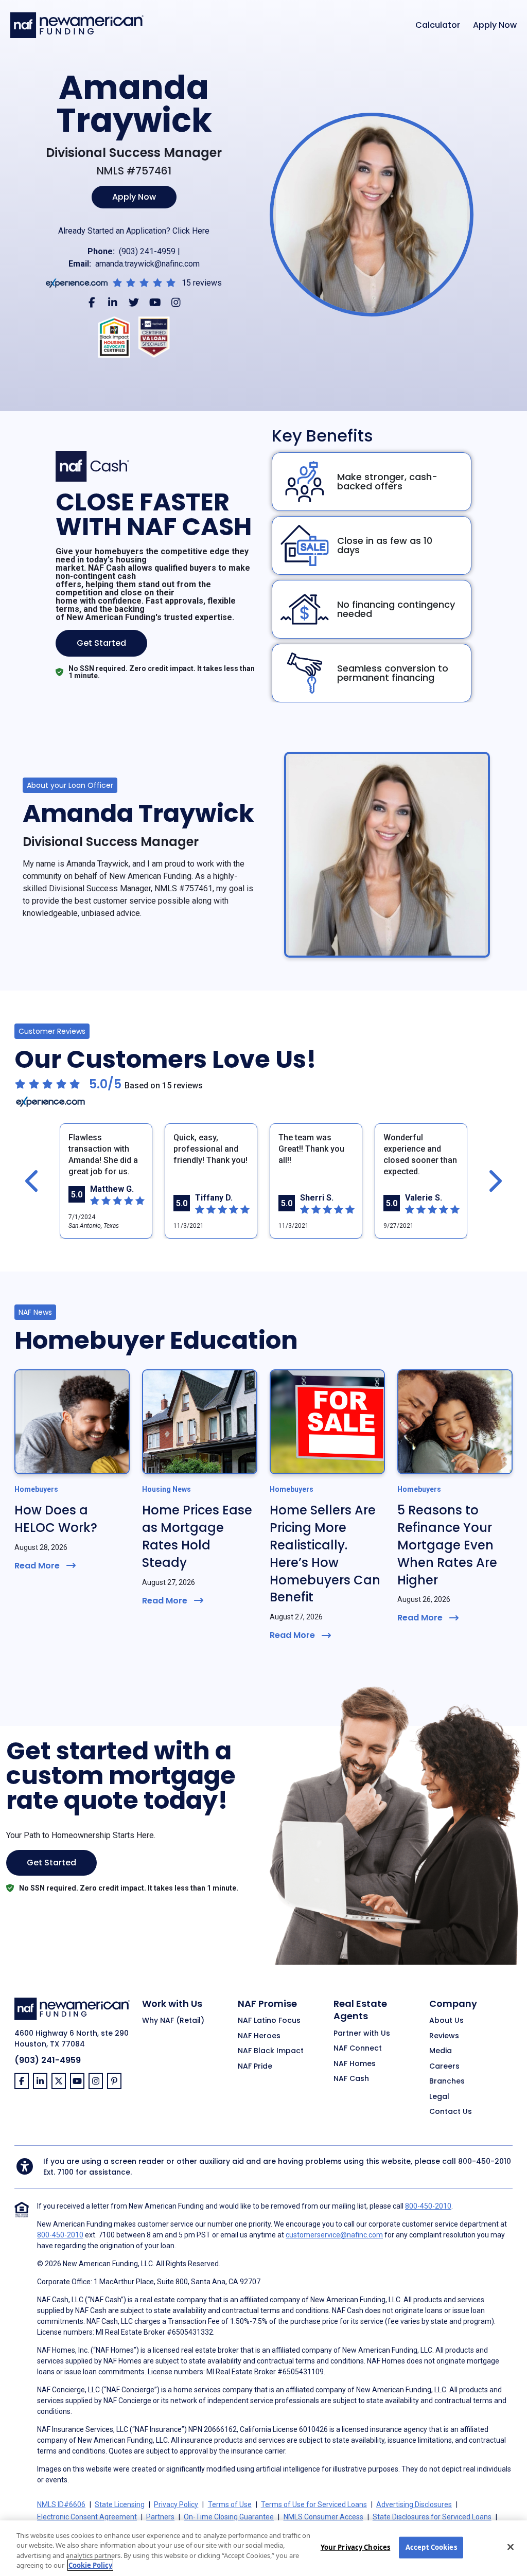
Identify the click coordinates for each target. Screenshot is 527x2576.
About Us (446, 2021)
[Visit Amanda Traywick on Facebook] (92, 302)
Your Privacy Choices (356, 2547)
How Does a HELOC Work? (56, 1519)
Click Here (191, 231)
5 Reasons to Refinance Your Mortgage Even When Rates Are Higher (447, 1545)
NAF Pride (255, 2067)
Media (441, 2051)
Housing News (166, 1489)
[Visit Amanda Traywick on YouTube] (155, 302)
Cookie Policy (90, 2565)
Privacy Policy (176, 2504)
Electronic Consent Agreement (87, 2517)
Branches (447, 2081)
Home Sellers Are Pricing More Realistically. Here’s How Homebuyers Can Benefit (325, 1554)
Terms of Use (230, 2504)
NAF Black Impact (271, 2051)
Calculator (438, 25)
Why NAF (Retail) (173, 2021)
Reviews (444, 2036)
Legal (439, 2097)
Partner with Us (362, 2034)
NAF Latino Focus (269, 2021)
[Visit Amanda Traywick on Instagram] (176, 302)
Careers (444, 2067)
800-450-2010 (485, 2161)
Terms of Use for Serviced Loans (314, 2504)
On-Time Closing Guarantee (229, 2517)
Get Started (101, 643)
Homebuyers (36, 1489)
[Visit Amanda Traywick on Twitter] (134, 302)
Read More (37, 1566)
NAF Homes (355, 2064)
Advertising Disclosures (414, 2504)
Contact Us (451, 2112)
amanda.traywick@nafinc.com (147, 264)
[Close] (511, 2547)
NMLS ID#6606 (61, 2504)
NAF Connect (358, 2049)
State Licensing (120, 2504)
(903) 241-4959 (147, 251)
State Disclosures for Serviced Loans (432, 2517)
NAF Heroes (259, 2036)
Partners (160, 2517)
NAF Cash (351, 2079)
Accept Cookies (431, 2547)
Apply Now (495, 25)
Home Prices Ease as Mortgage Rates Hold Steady (197, 1536)
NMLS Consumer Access (323, 2517)
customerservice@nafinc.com (334, 2235)
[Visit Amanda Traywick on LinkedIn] (113, 302)
